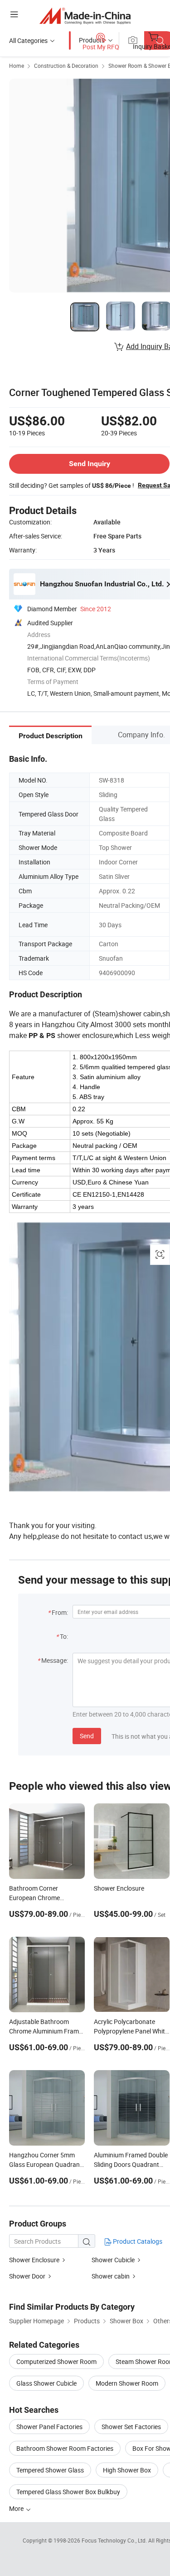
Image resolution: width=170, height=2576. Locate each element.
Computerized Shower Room (56, 2361)
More (17, 2508)
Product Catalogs (137, 2241)
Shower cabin (111, 2276)
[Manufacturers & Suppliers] (85, 16)
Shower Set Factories (131, 2427)
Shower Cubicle (113, 2260)
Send (87, 1736)
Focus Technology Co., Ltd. (115, 2540)
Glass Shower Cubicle (46, 2383)
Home (17, 66)
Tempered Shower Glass (50, 2470)
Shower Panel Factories (49, 2427)
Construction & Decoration (66, 66)
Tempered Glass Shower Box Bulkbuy (68, 2492)
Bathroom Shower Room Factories (65, 2448)
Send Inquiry (90, 464)
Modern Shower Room (127, 2383)
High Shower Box (127, 2470)
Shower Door (27, 2276)
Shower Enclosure (34, 2260)
